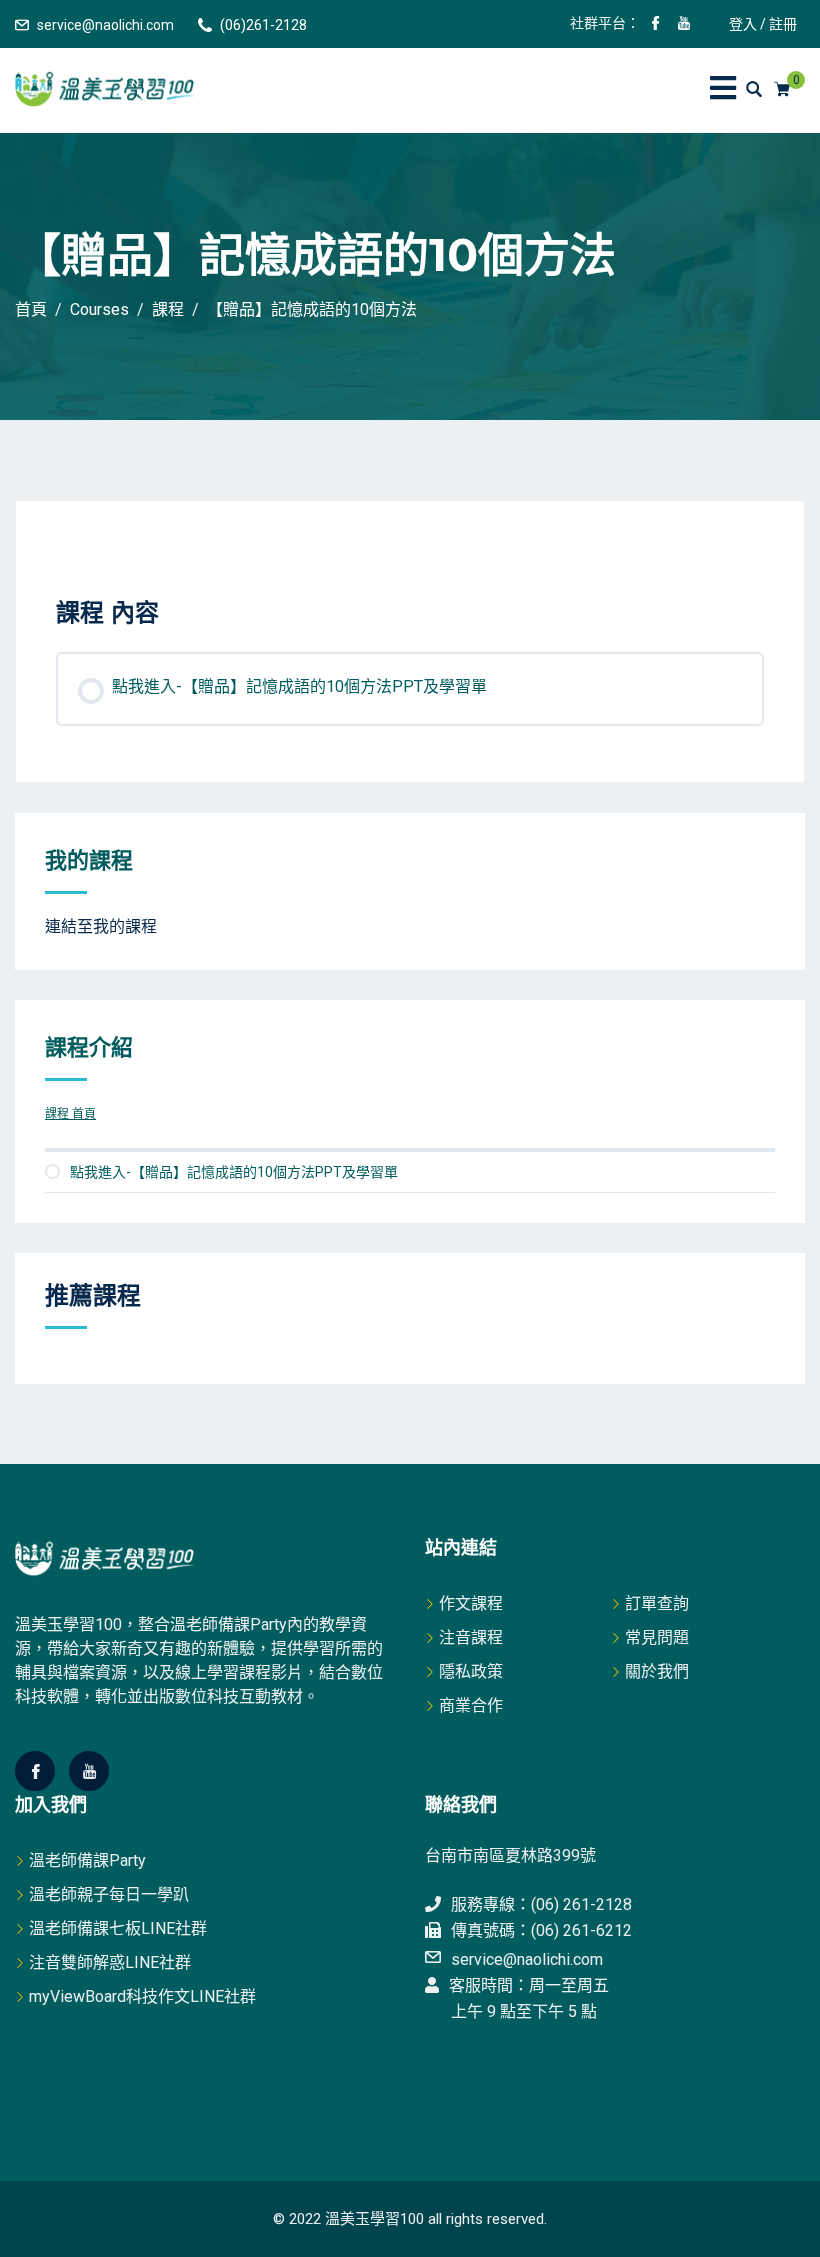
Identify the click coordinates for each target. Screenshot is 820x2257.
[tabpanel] (410, 562)
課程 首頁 (70, 1114)
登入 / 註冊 (763, 24)
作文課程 (471, 1603)
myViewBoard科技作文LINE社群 (142, 1996)
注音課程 (471, 1637)
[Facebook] (35, 1771)
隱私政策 (471, 1671)
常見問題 (657, 1637)
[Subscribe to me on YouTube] (684, 25)
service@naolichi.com (105, 25)
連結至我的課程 (101, 926)
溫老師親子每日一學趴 (109, 1894)
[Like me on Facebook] (656, 25)
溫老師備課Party (87, 1860)
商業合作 (471, 1705)
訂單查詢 (657, 1603)
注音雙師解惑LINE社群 (110, 1962)
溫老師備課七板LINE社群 (118, 1928)
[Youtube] (89, 1771)
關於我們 (657, 1671)
